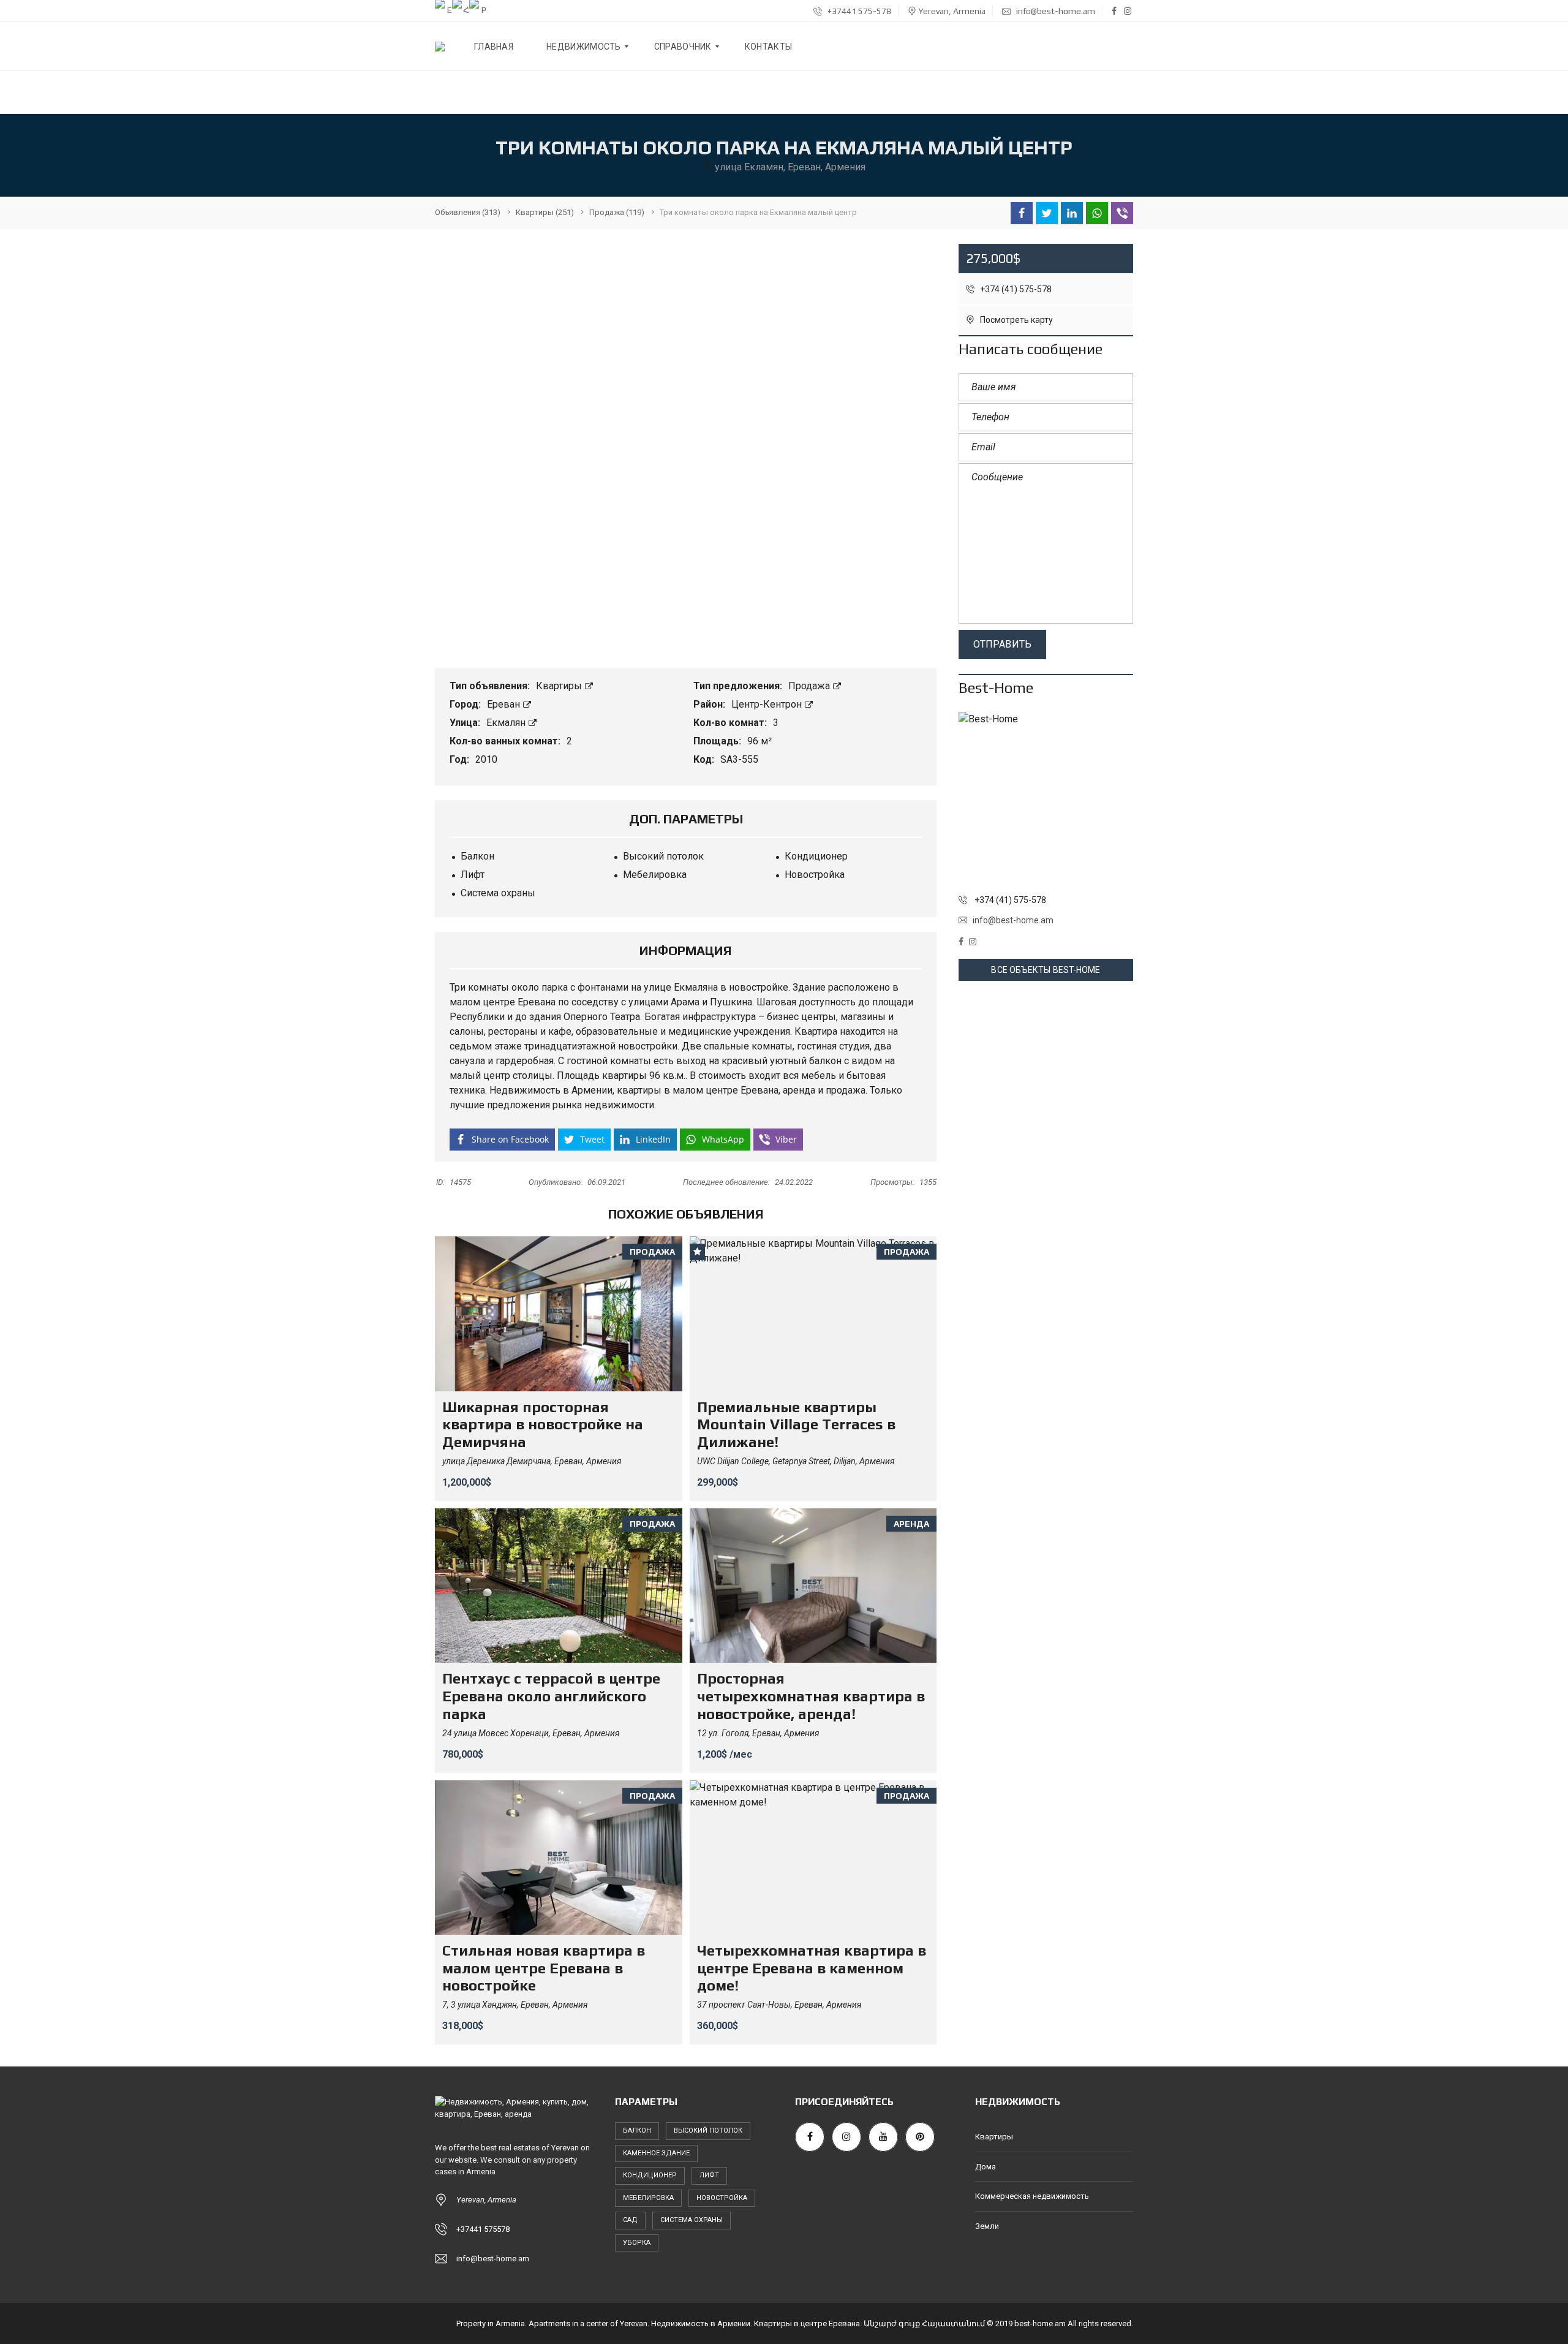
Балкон (637, 2130)
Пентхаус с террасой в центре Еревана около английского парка (551, 1696)
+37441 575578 (483, 2229)
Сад (630, 2220)
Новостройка (722, 2198)
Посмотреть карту (1016, 320)
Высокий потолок (708, 2130)
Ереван (505, 704)
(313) (468, 212)
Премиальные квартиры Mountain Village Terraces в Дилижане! (796, 1425)
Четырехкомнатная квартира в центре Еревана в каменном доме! (812, 1968)
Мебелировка (648, 2198)
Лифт (709, 2175)
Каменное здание (656, 2153)
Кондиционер (650, 2175)
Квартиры (560, 686)
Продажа (810, 686)
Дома (986, 2167)
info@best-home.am (1055, 11)
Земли (987, 2226)
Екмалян (507, 723)
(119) (617, 212)
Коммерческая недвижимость (1032, 2196)
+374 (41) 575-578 (1015, 289)
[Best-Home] (1046, 799)
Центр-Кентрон (768, 704)
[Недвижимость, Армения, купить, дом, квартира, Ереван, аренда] (440, 47)
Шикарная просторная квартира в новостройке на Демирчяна (543, 1425)
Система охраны (692, 2220)
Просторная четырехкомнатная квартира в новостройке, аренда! (811, 1696)
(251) (545, 212)
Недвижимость (525, 1090)
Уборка (637, 2243)
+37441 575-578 (858, 11)
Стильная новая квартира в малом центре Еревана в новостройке (544, 1968)
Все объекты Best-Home (1046, 970)
